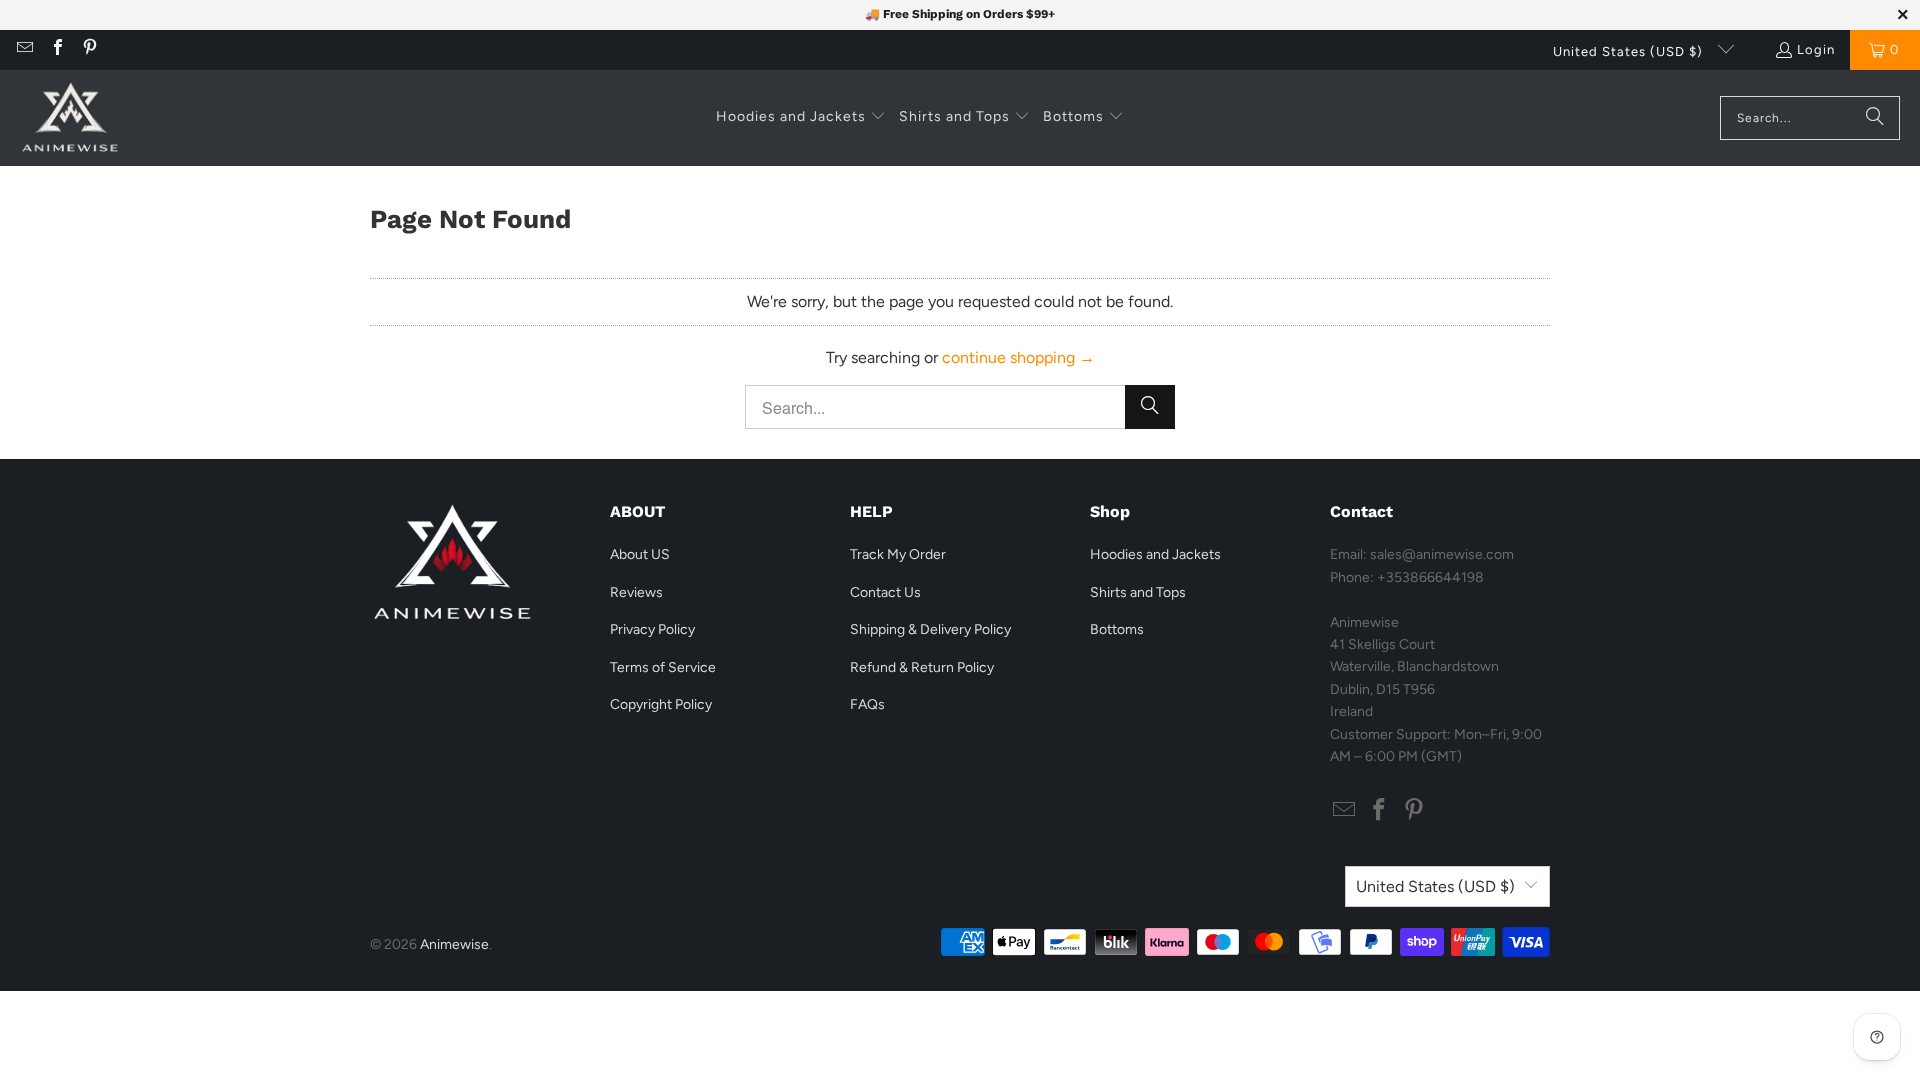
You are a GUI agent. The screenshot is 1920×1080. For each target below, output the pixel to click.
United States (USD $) (1630, 51)
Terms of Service (663, 667)
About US (640, 554)
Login (1816, 49)
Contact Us (885, 592)
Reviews (636, 592)
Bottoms (1117, 629)
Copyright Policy (661, 704)
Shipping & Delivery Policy (930, 629)
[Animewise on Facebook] (56, 49)
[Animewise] (70, 118)
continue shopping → (1018, 357)
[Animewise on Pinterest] (89, 49)
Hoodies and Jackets (1155, 554)
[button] (801, 118)
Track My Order (898, 554)
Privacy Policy (652, 629)
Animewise (454, 944)
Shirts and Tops (1138, 592)
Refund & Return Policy (922, 667)
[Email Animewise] (24, 49)
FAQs (867, 704)
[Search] (1875, 118)
